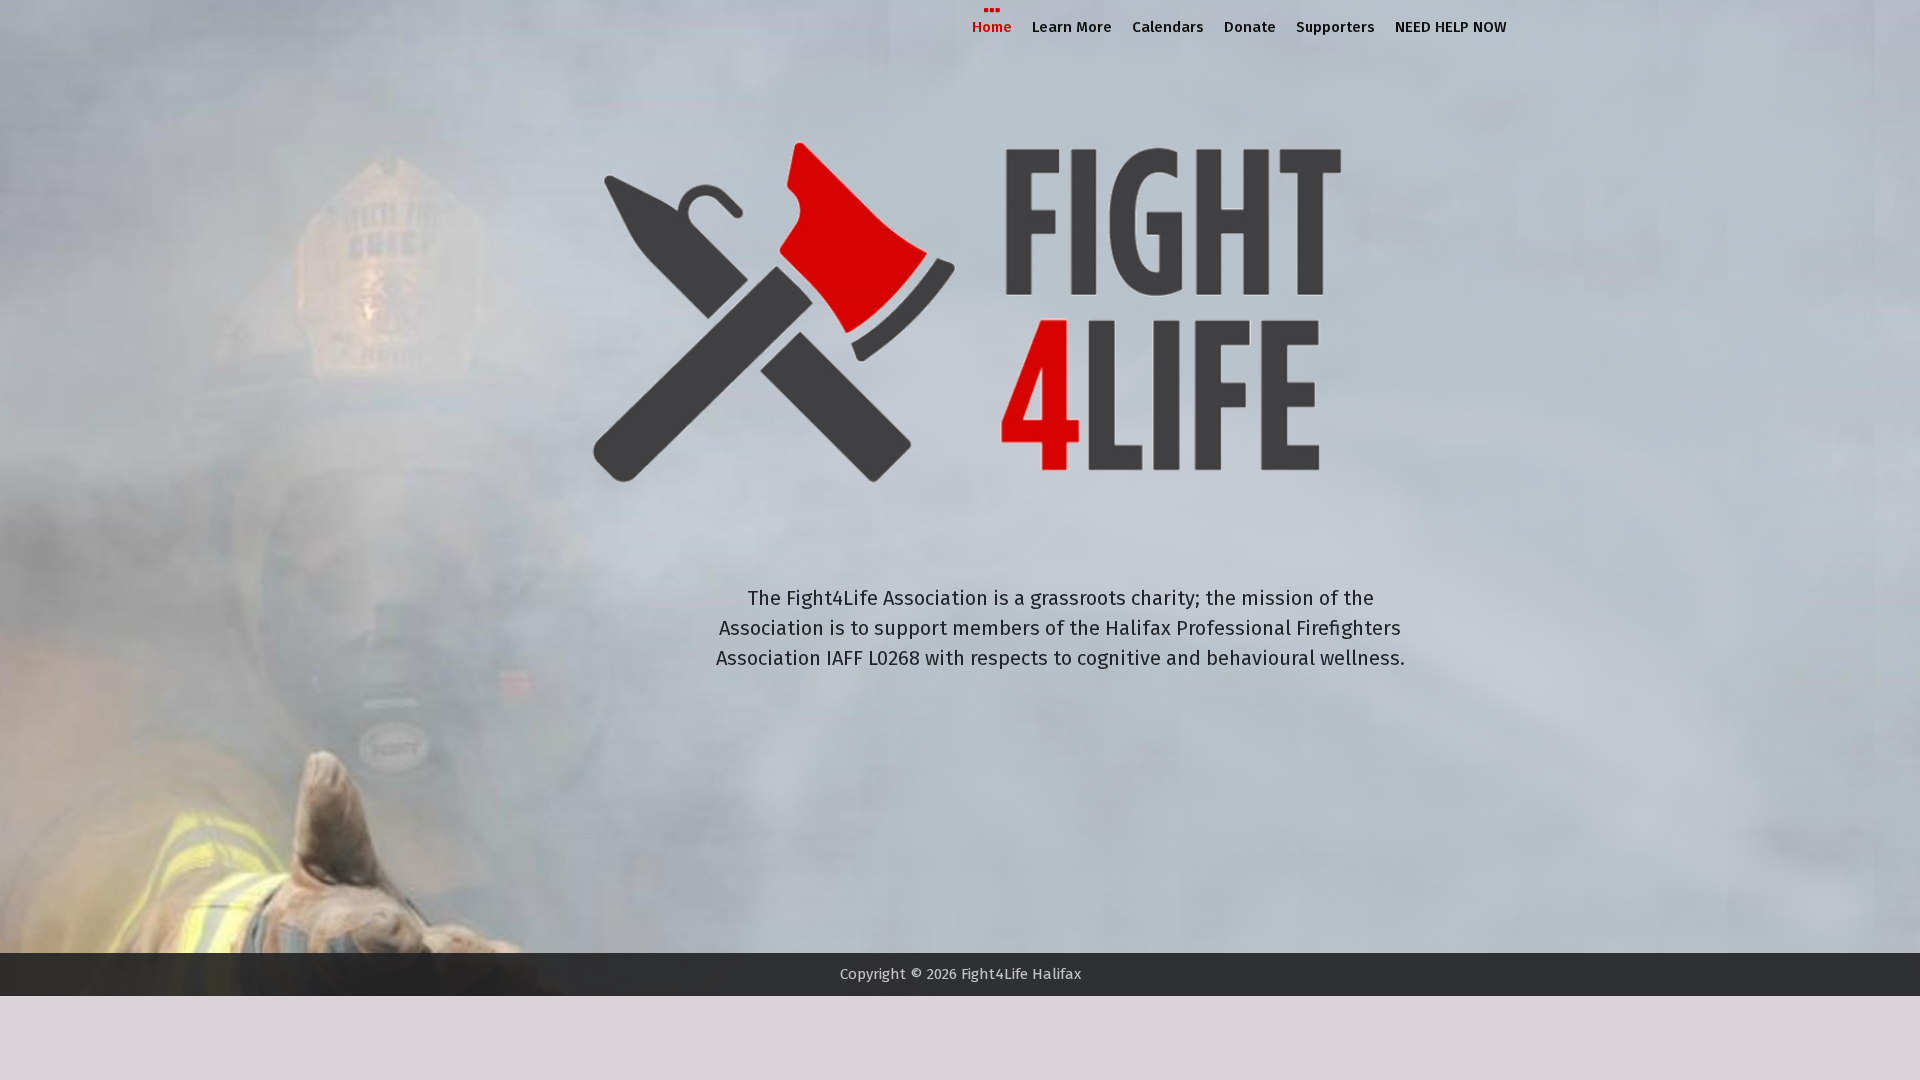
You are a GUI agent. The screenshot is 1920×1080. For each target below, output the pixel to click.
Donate (1250, 27)
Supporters (1335, 27)
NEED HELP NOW (1451, 27)
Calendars (1168, 27)
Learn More (1072, 27)
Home (992, 27)
